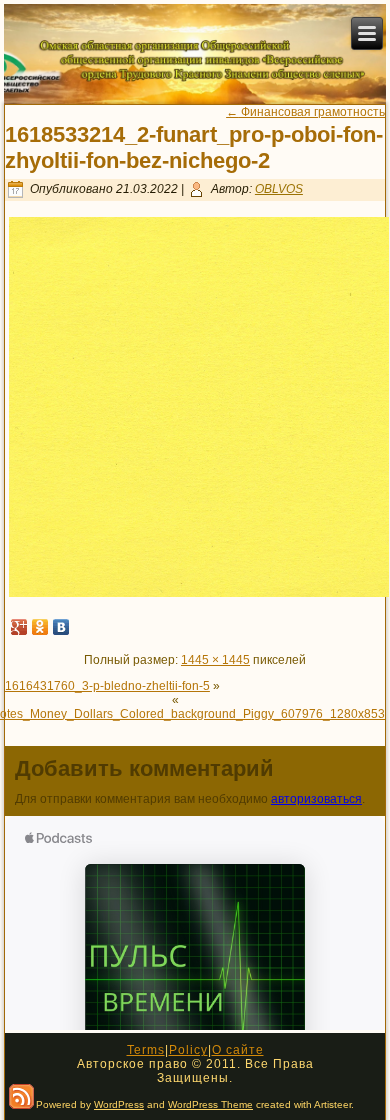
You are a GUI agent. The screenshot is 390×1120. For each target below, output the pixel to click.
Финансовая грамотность (305, 112)
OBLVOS (279, 189)
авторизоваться (316, 799)
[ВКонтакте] (61, 627)
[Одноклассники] (40, 627)
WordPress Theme (210, 1104)
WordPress (119, 1104)
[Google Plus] (19, 627)
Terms (146, 1050)
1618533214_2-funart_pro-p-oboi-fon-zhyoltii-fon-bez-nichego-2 (194, 147)
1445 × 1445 (215, 660)
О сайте (238, 1050)
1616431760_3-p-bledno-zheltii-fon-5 (107, 686)
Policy (188, 1050)
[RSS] (21, 1096)
